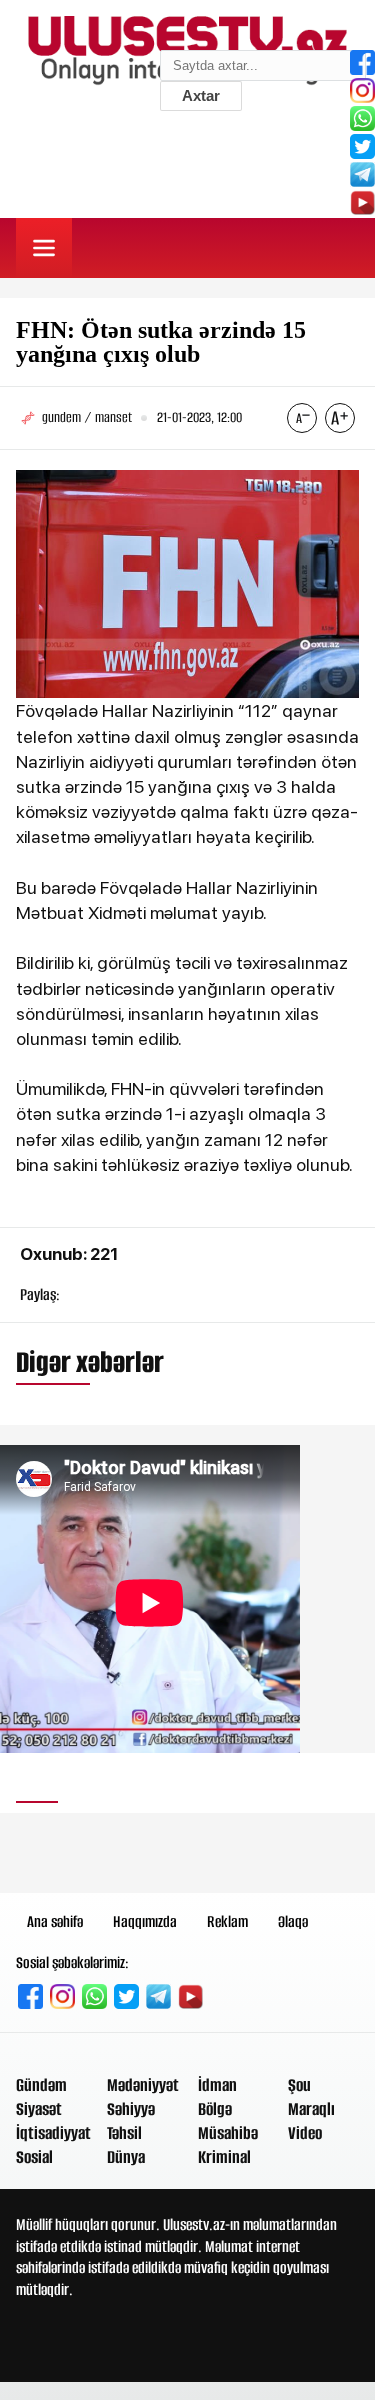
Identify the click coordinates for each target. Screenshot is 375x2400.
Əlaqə (293, 1921)
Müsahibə (228, 2133)
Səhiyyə (131, 2109)
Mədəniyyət (143, 2085)
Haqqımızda (145, 1921)
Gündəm (41, 2085)
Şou (299, 2085)
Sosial (34, 2157)
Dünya (126, 2157)
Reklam (227, 1921)
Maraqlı (311, 2109)
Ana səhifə (55, 1921)
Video (305, 2133)
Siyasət (39, 2109)
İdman (217, 2085)
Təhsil (124, 2133)
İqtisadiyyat (53, 2133)
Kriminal (224, 2157)
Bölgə (215, 2109)
